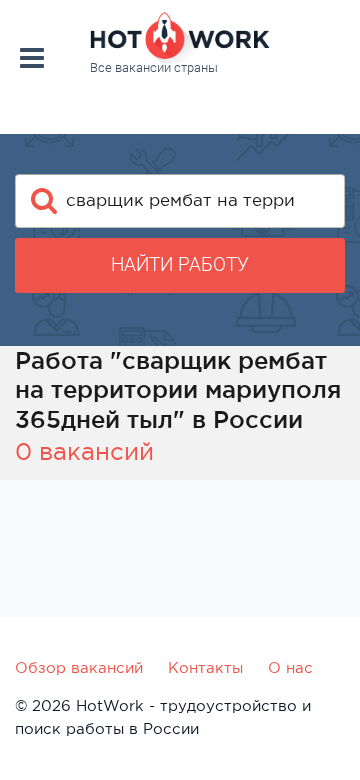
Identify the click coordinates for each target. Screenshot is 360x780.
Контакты (205, 667)
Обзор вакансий (79, 667)
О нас (290, 667)
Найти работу (180, 264)
